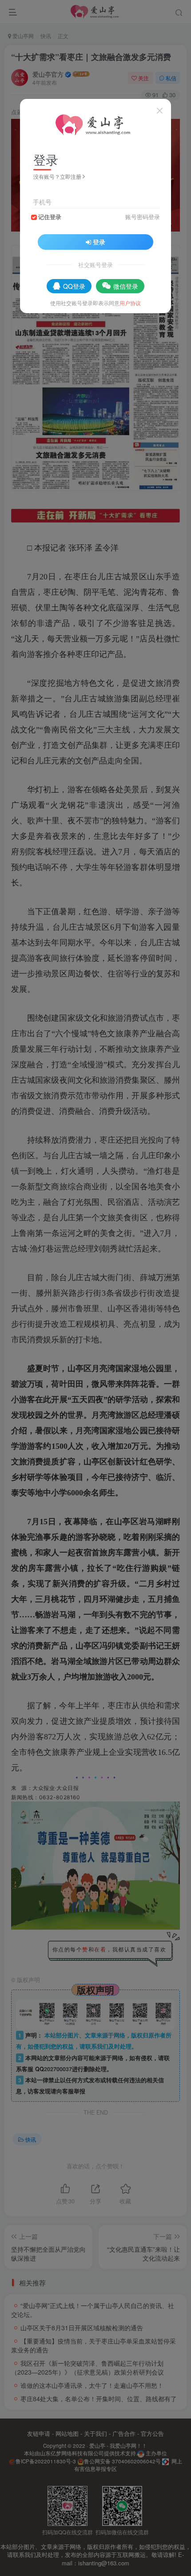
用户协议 (130, 303)
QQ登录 (74, 286)
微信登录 (126, 286)
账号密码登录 (143, 217)
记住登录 (50, 217)
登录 (99, 242)
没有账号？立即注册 (57, 176)
